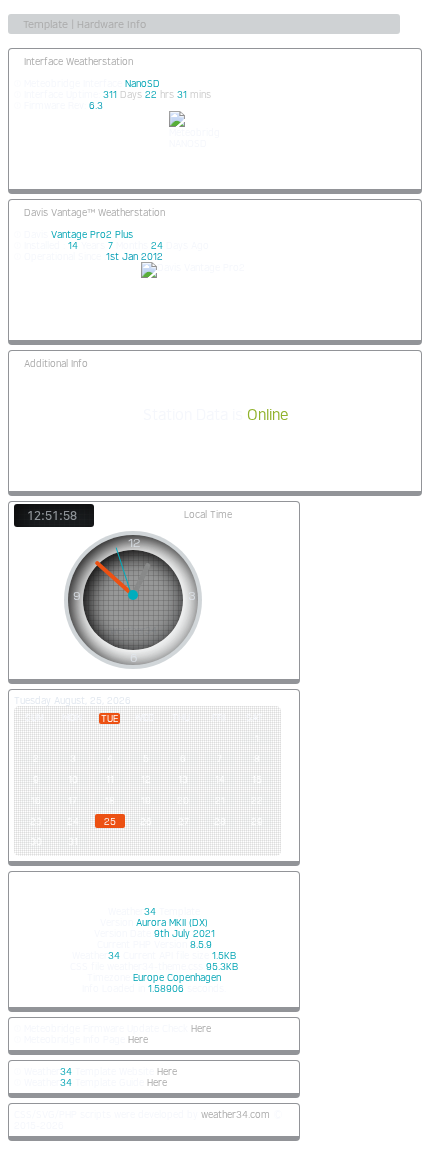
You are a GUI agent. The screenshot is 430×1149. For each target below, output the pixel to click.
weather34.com (235, 1114)
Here (201, 1028)
